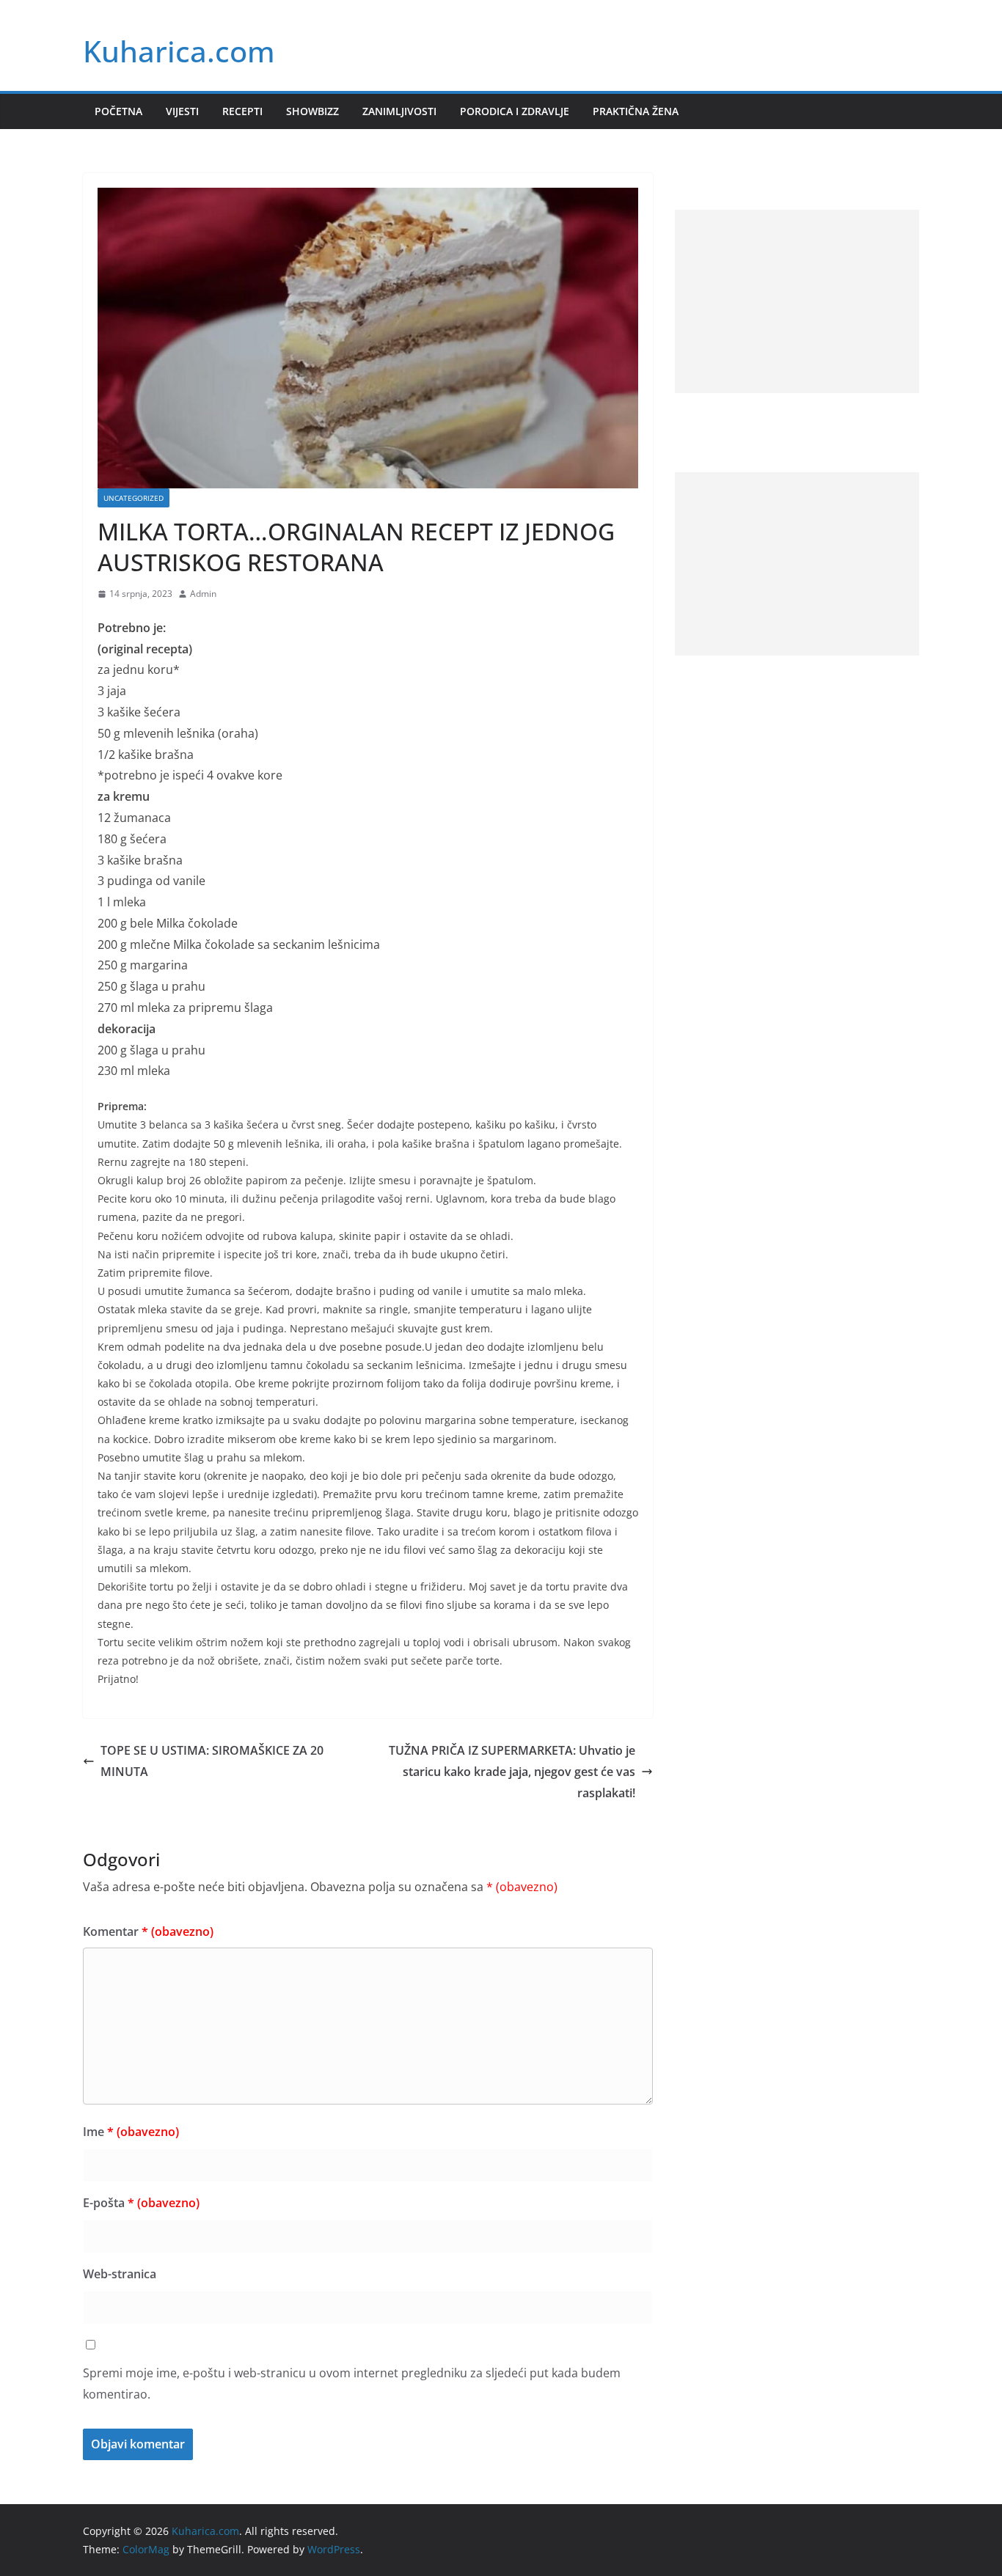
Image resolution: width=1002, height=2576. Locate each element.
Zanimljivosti (399, 111)
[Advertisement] (797, 301)
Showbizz (312, 111)
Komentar (148, 1931)
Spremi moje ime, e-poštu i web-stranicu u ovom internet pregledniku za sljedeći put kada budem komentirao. (352, 2384)
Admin (203, 594)
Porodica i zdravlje (515, 111)
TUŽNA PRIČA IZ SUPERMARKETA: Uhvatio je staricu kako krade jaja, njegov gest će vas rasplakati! (512, 1772)
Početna (118, 111)
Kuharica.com (179, 51)
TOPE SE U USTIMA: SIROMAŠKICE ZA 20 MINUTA (212, 1761)
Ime (131, 2132)
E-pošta (141, 2203)
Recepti (242, 111)
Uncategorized (134, 498)
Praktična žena (636, 111)
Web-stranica (120, 2274)
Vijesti (182, 111)
